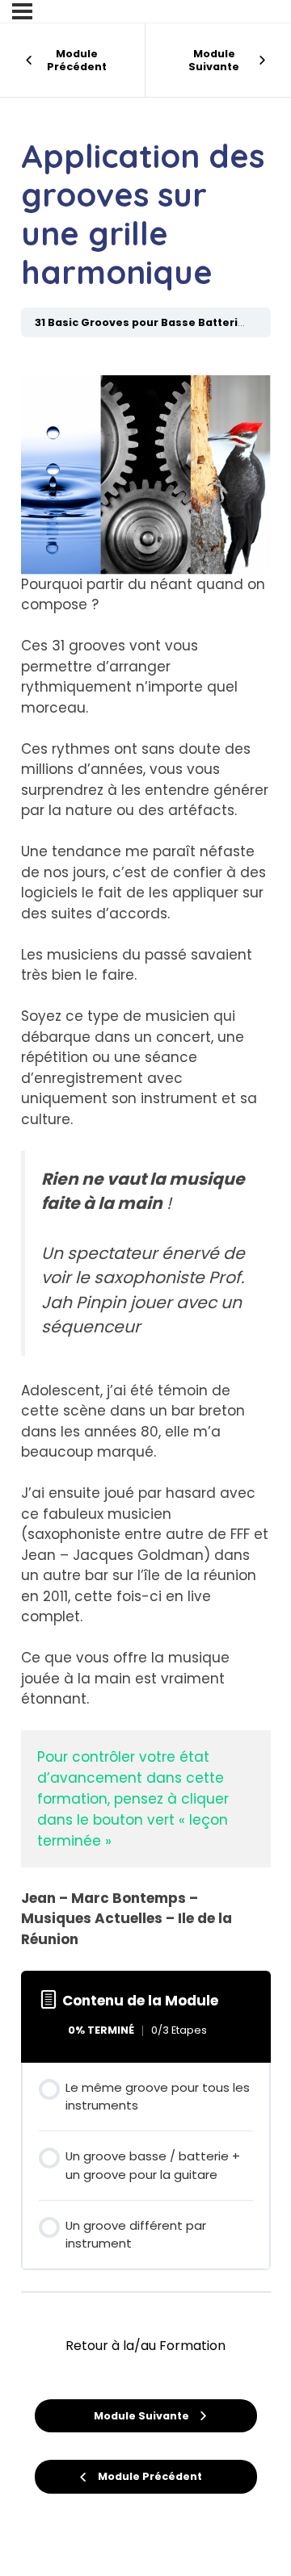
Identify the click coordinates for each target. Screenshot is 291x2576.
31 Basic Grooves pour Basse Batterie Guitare (163, 322)
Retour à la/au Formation (145, 2346)
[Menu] (22, 11)
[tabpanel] (146, 1151)
